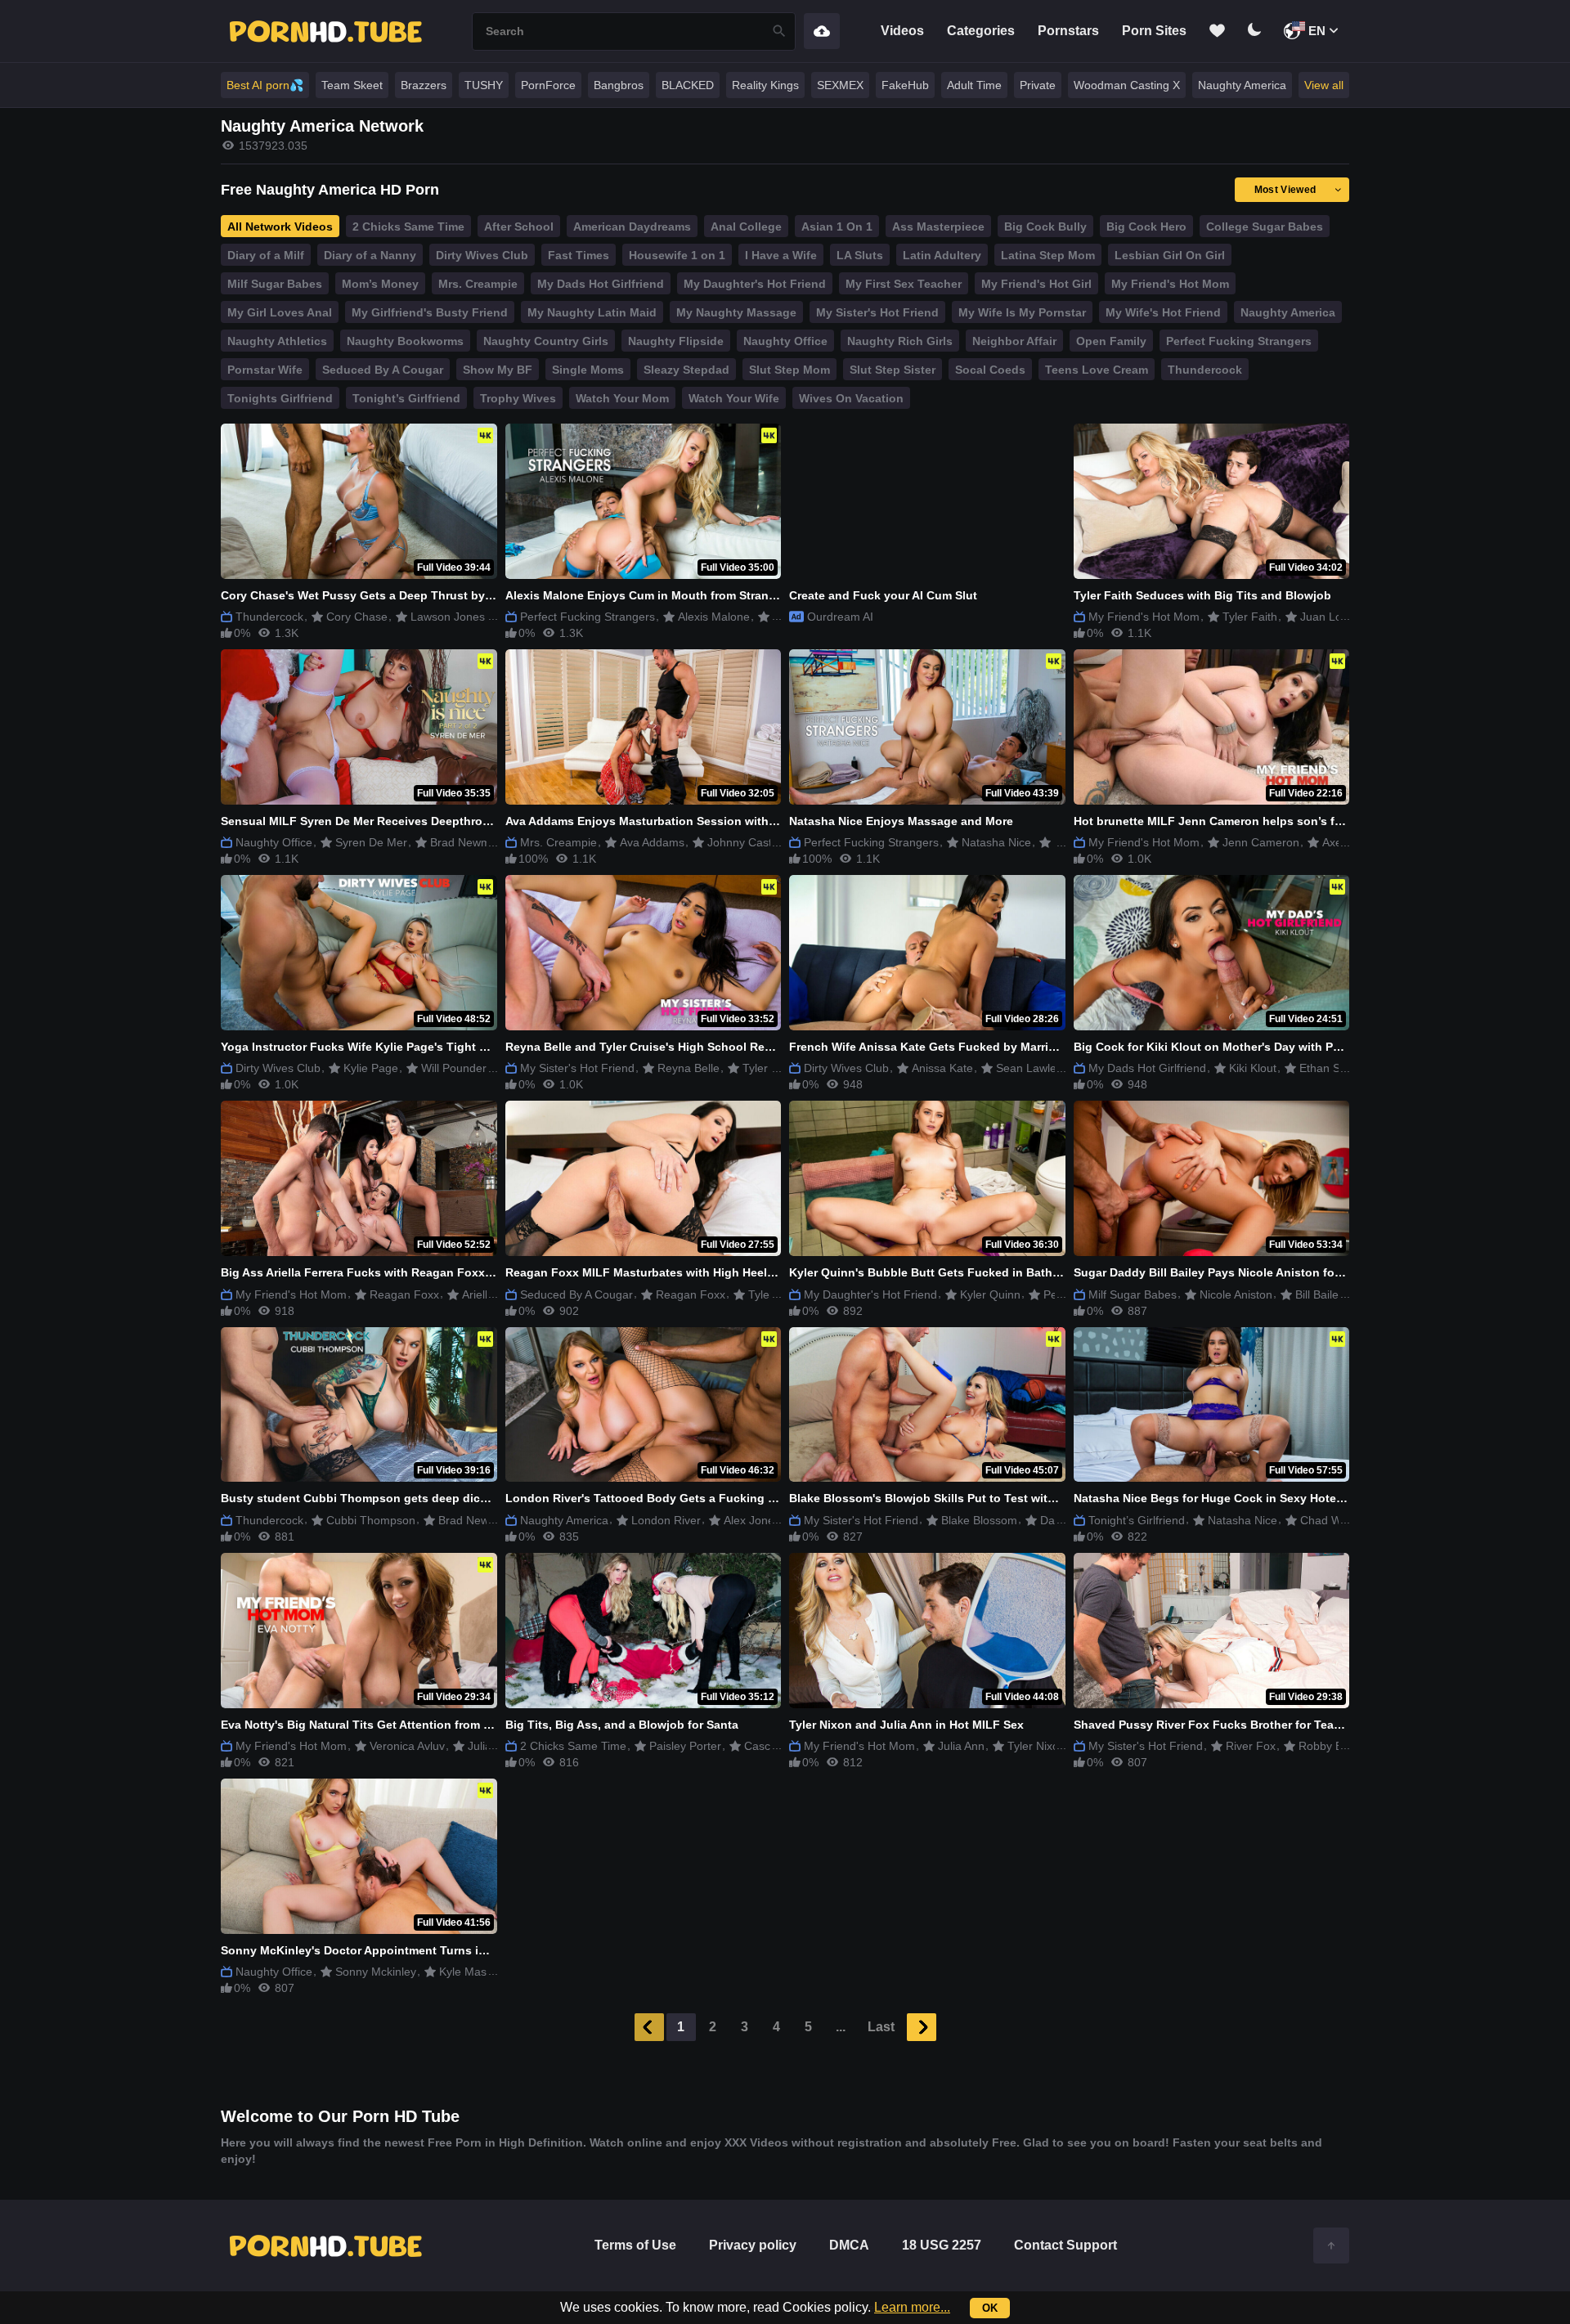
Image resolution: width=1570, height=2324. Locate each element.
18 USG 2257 (942, 2245)
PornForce (548, 85)
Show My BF (498, 370)
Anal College (746, 227)
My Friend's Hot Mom (1170, 284)
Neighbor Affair (1014, 341)
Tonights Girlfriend (280, 398)
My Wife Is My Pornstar (1022, 312)
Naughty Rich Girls (900, 341)
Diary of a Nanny (370, 255)
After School (519, 227)
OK (990, 2308)
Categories (981, 31)
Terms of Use (635, 2245)
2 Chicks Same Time (408, 227)
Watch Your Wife (734, 398)
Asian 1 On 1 (837, 227)
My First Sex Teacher (904, 284)
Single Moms (588, 370)
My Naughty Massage (736, 312)
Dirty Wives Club (482, 255)
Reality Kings (765, 85)
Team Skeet (352, 85)
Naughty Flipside (676, 341)
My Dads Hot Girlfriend (601, 284)
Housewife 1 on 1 (677, 255)
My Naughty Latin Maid (592, 312)
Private (1038, 85)
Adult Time (974, 85)
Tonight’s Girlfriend (406, 398)
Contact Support (1065, 2245)
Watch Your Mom (622, 398)
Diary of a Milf (266, 255)
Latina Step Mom (1048, 255)
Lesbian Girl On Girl (1170, 255)
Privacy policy (753, 2245)
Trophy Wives (518, 398)
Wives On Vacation (851, 398)
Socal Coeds (990, 370)
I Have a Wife (781, 255)
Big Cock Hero (1146, 227)
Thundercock (1205, 370)
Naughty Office (785, 341)
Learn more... (912, 2307)
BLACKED (688, 85)
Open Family (1111, 341)
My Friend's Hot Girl (1036, 284)
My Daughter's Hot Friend (755, 284)
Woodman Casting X (1127, 85)
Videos (902, 31)
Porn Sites (1154, 31)
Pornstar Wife (265, 370)
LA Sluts (860, 255)
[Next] (922, 2027)
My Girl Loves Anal (280, 312)
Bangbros (619, 85)
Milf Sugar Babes (275, 284)
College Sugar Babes (1265, 227)
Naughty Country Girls (546, 341)
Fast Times (579, 255)
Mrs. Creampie (478, 284)
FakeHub (905, 85)
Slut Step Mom (789, 370)
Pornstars (1068, 31)
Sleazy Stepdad (686, 370)
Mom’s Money (380, 284)
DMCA (849, 2245)
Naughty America (1242, 85)
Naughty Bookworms (405, 341)
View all (1324, 85)
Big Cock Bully (1045, 227)
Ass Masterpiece (938, 227)
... (841, 2027)
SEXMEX (840, 85)
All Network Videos (280, 227)
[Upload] (822, 31)
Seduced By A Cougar (383, 370)
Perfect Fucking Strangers (1239, 341)
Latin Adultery (942, 255)
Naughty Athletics (277, 341)
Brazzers (424, 85)
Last (881, 2027)
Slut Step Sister (893, 370)
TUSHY (484, 85)
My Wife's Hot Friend (1163, 312)
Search (779, 31)
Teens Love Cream (1097, 370)
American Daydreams (632, 227)
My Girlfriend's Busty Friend (430, 312)
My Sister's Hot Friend (877, 312)
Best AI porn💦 (265, 85)
